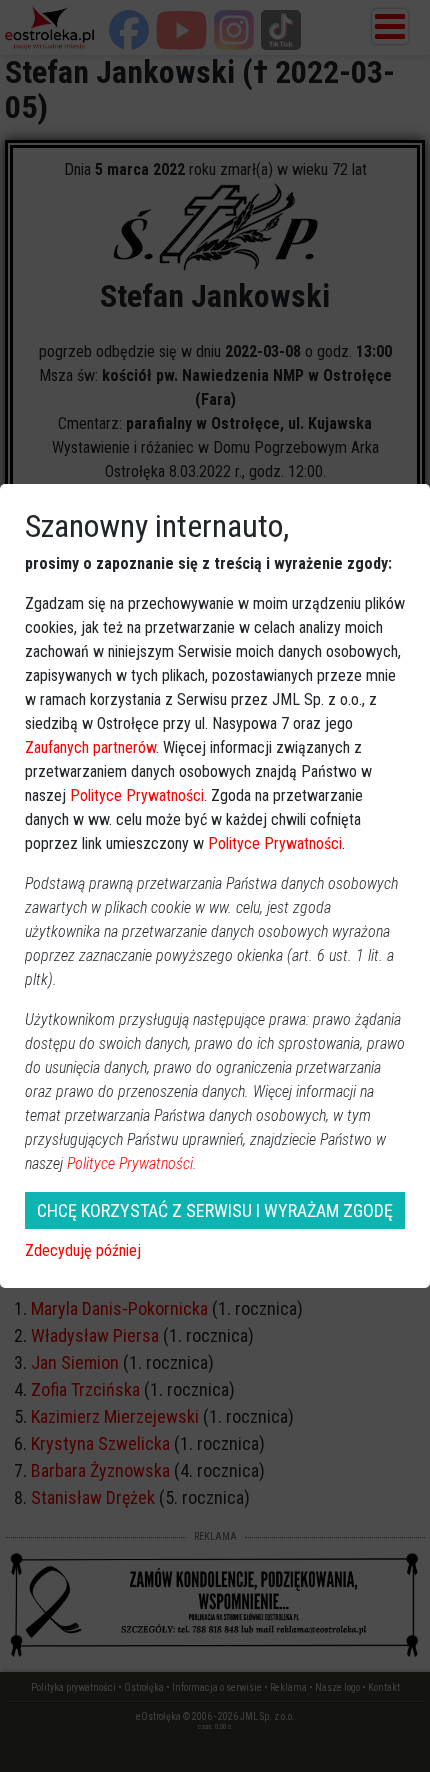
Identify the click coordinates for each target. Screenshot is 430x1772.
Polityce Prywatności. (132, 1163)
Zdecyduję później (83, 1250)
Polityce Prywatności (137, 795)
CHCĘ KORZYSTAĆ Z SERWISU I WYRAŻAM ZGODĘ (215, 1210)
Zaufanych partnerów (90, 747)
